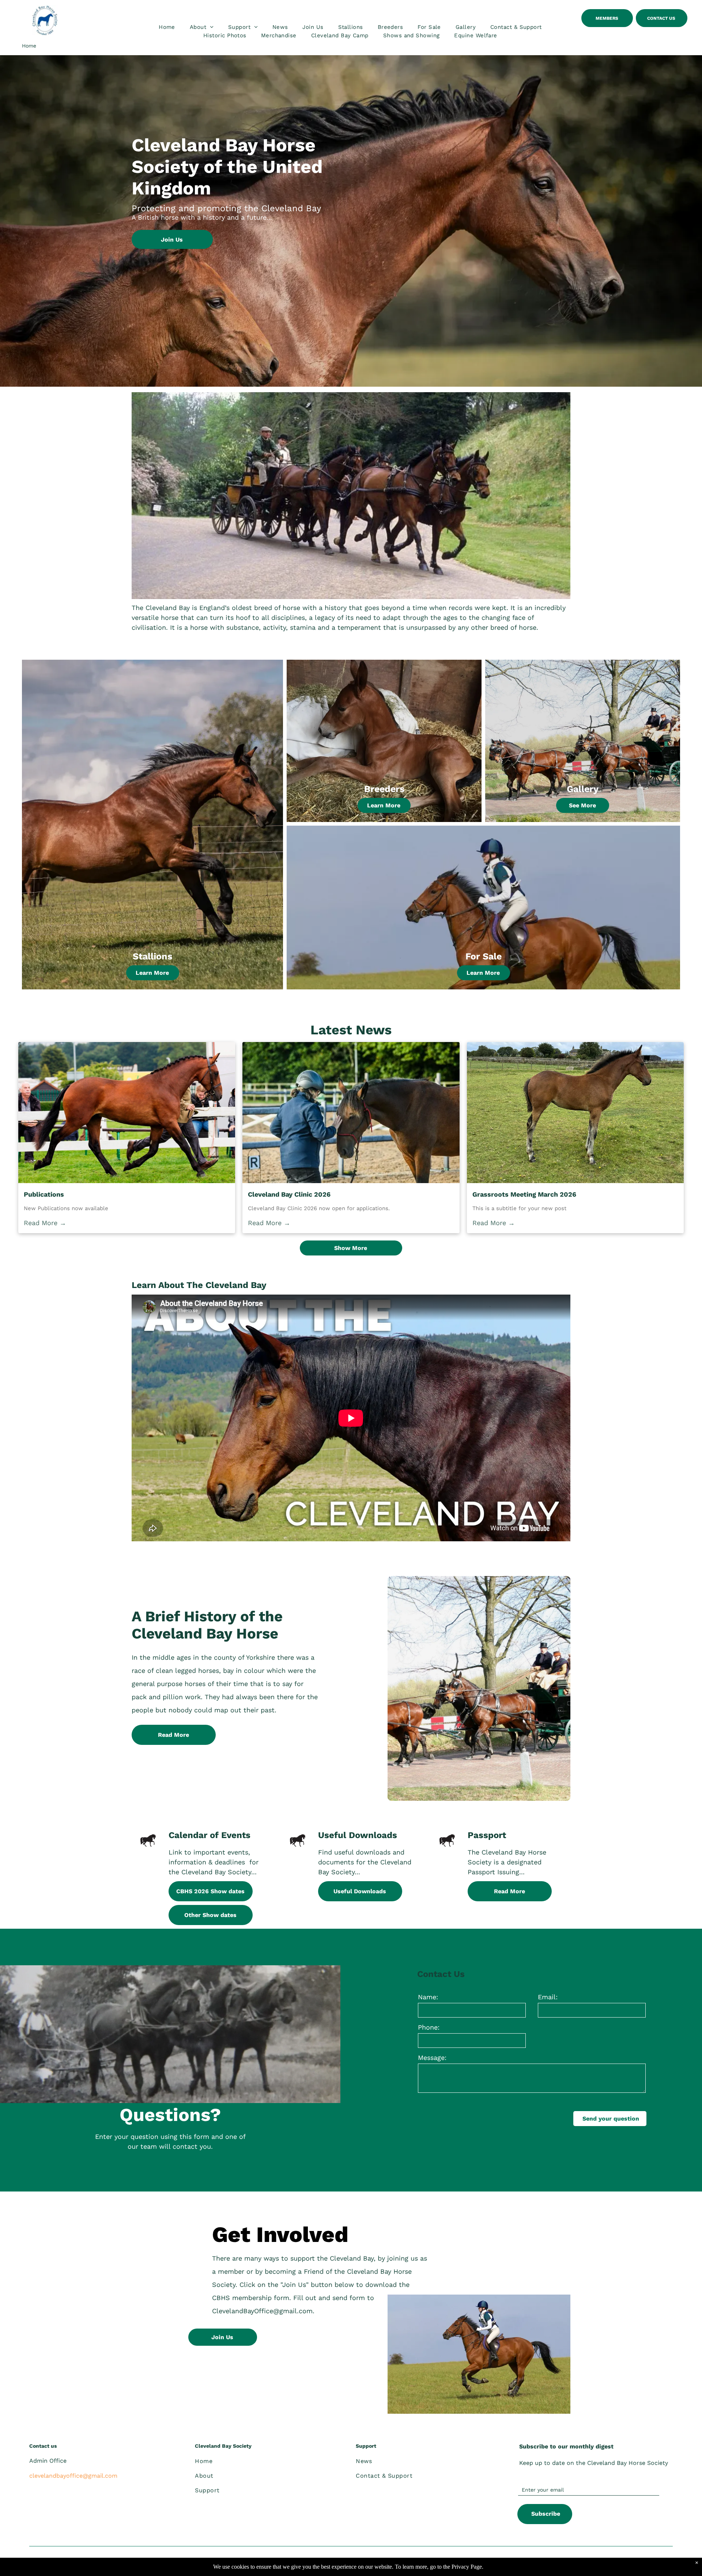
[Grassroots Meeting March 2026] (575, 1113)
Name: (428, 1997)
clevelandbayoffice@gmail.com (73, 2476)
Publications (44, 1194)
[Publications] (127, 1113)
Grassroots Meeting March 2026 (524, 1194)
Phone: (429, 2027)
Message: (432, 2058)
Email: (548, 1997)
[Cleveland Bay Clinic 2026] (351, 1113)
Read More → (45, 1223)
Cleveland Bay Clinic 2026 (289, 1194)
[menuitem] (167, 27)
